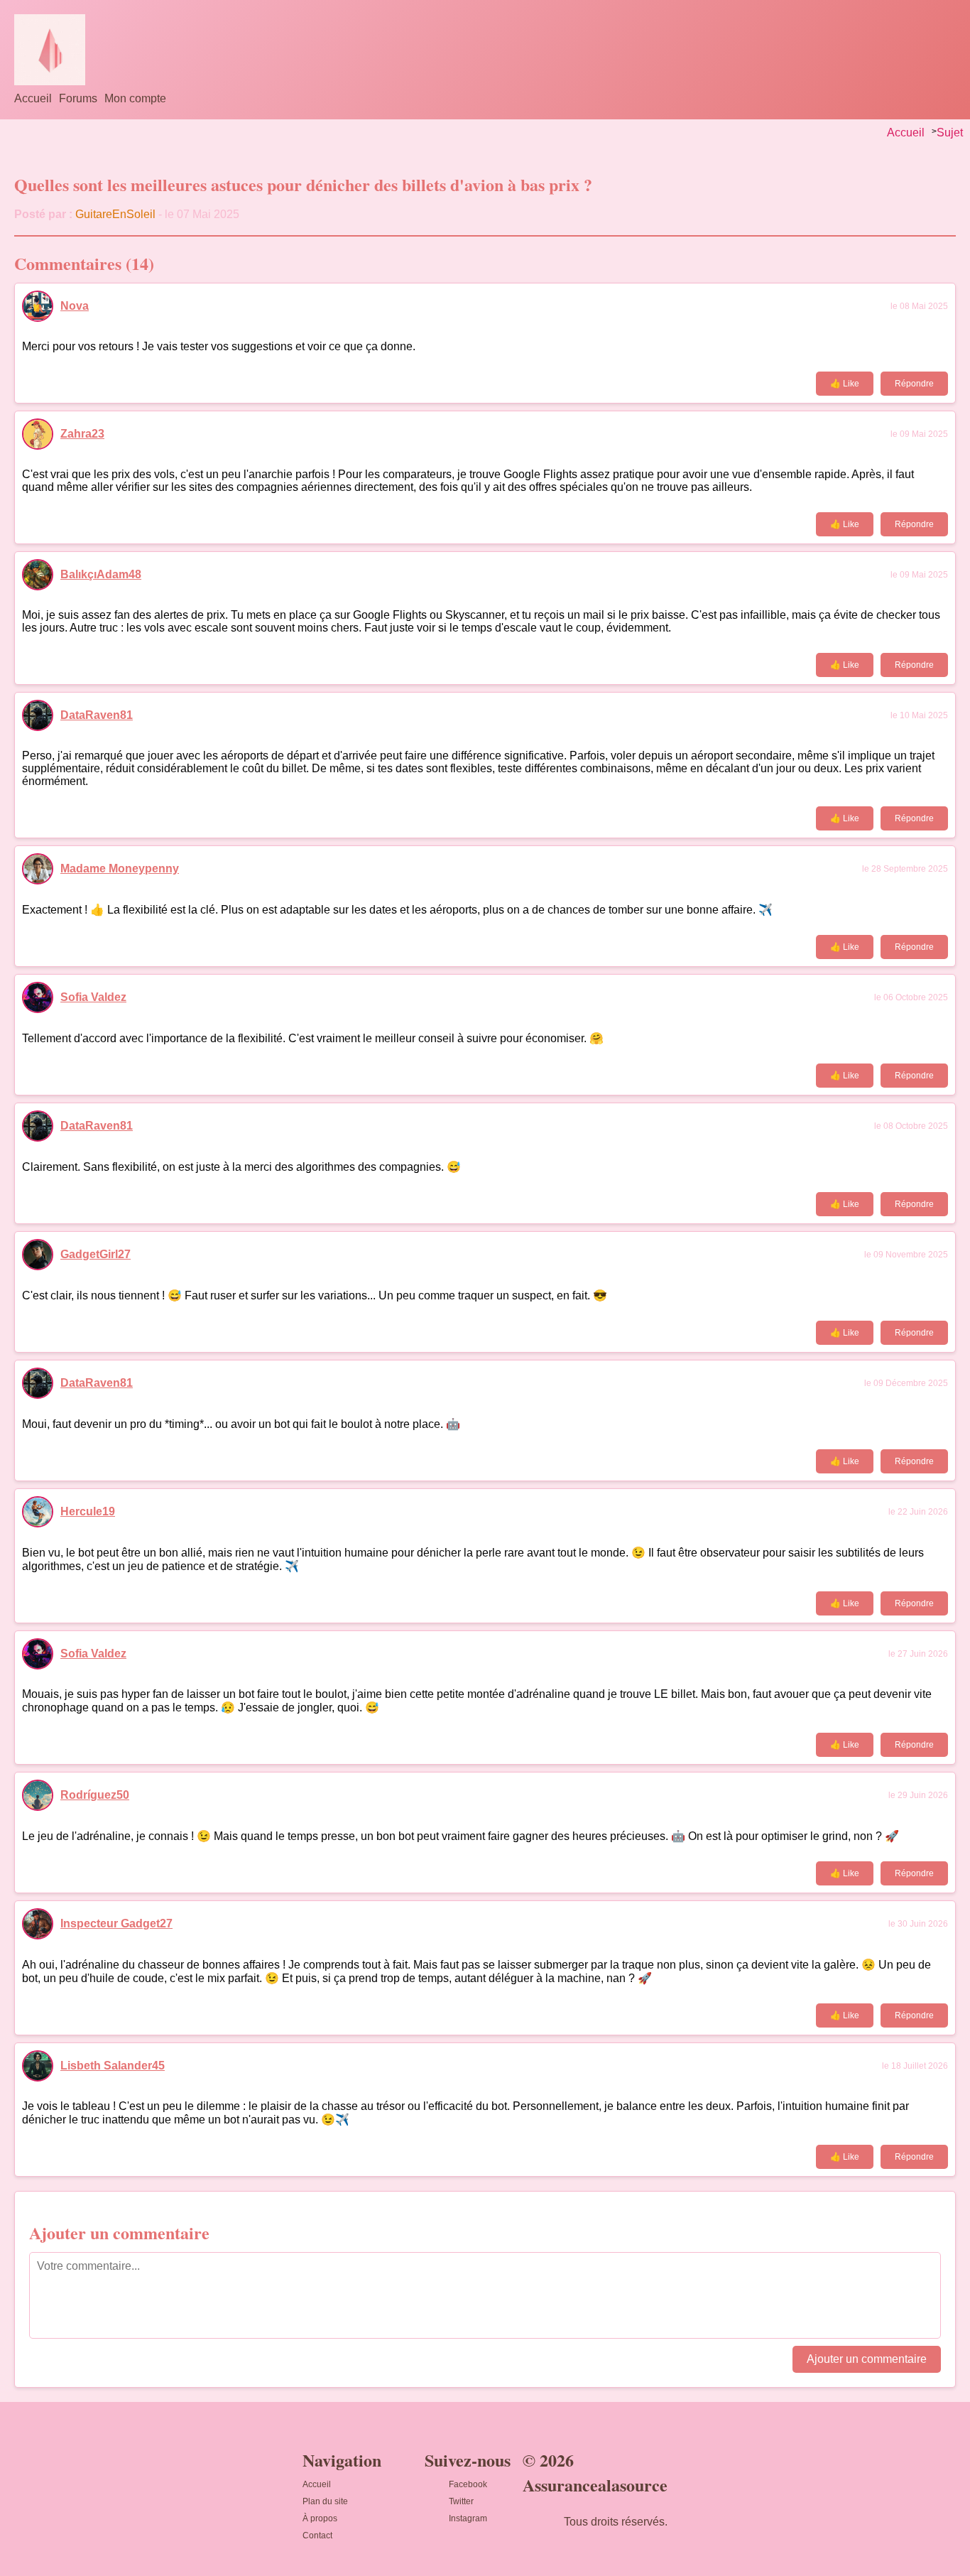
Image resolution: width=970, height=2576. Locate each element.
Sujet (950, 132)
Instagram (468, 2518)
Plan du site (325, 2501)
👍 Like (845, 384)
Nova (75, 306)
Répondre (914, 384)
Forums (78, 98)
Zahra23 (82, 434)
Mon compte (135, 98)
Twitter (461, 2501)
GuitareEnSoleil (115, 214)
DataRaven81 (97, 715)
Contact (317, 2536)
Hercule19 (88, 1511)
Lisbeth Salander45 (113, 2066)
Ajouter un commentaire (867, 2359)
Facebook (468, 2484)
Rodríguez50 (95, 1795)
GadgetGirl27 (96, 1254)
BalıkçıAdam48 (101, 574)
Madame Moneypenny (120, 868)
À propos (320, 2518)
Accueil (33, 98)
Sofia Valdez (93, 997)
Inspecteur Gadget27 (116, 1923)
